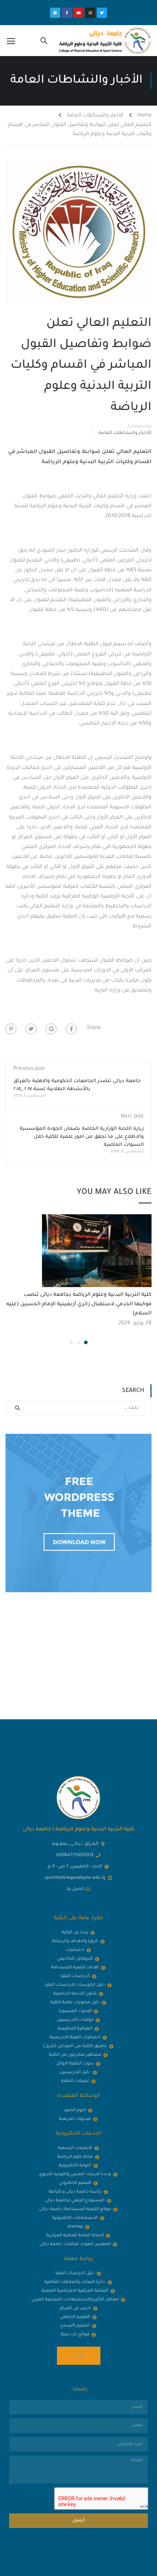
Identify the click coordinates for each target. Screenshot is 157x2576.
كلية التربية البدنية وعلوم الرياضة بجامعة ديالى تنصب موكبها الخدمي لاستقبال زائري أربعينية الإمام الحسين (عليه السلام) (79, 1304)
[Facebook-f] (67, 13)
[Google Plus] (51, 1029)
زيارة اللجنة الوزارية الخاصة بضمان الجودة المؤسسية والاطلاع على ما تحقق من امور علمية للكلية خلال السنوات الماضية (82, 1137)
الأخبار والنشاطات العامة (95, 116)
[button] (86, 1342)
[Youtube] (78, 13)
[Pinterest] (11, 1029)
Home (144, 116)
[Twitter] (102, 13)
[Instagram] (90, 13)
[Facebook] (71, 1029)
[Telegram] (55, 13)
